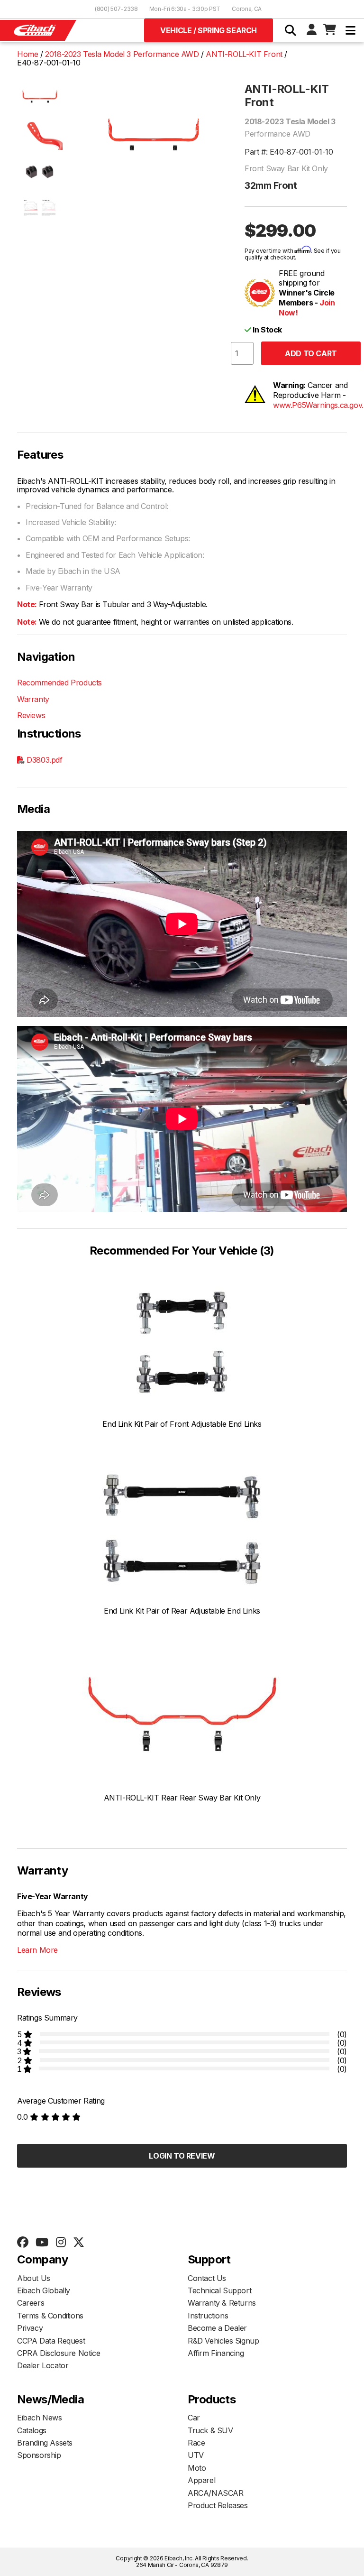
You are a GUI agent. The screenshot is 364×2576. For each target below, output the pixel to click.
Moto (197, 2468)
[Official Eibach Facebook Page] (23, 2243)
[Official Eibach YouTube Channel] (42, 2243)
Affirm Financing (216, 2353)
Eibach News (40, 2418)
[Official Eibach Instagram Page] (61, 2243)
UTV (196, 2455)
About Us (34, 2278)
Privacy (30, 2328)
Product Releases (218, 2505)
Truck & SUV (210, 2430)
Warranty (33, 699)
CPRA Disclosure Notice (59, 2353)
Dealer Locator (43, 2365)
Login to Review (182, 2156)
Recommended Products (59, 683)
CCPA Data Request (51, 2341)
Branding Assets (45, 2443)
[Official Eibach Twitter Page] (78, 2243)
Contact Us (207, 2278)
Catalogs (32, 2430)
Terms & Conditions (50, 2316)
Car (194, 2418)
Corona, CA (247, 9)
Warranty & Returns (222, 2303)
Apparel (201, 2480)
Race (196, 2443)
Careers (31, 2303)
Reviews (31, 715)
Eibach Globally (44, 2290)
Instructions (208, 2316)
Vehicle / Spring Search (209, 30)
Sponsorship (39, 2455)
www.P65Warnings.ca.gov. (318, 405)
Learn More (37, 1950)
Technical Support (219, 2290)
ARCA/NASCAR (216, 2493)
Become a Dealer (217, 2328)
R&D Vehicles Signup (223, 2341)
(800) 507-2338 (116, 9)
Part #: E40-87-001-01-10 (289, 152)
